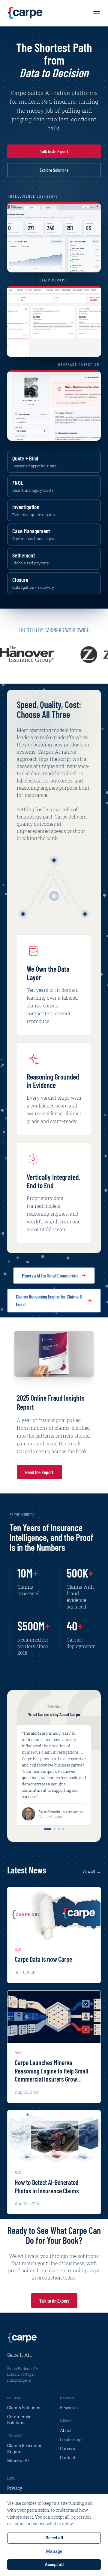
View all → (92, 1871)
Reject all (54, 2538)
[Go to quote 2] (55, 1829)
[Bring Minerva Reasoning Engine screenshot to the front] (54, 237)
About (66, 2430)
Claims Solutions (24, 2408)
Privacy (15, 2488)
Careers (67, 2448)
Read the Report (39, 1472)
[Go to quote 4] (63, 1829)
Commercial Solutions (19, 2420)
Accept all (54, 2564)
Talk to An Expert (54, 151)
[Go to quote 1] (48, 1829)
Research (69, 2408)
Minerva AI (18, 2461)
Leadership (71, 2439)
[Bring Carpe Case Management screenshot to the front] (54, 321)
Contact (68, 2458)
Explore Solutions (54, 170)
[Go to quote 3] (59, 1829)
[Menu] (97, 13)
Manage (54, 2551)
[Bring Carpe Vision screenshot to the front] (54, 406)
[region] (54, 655)
